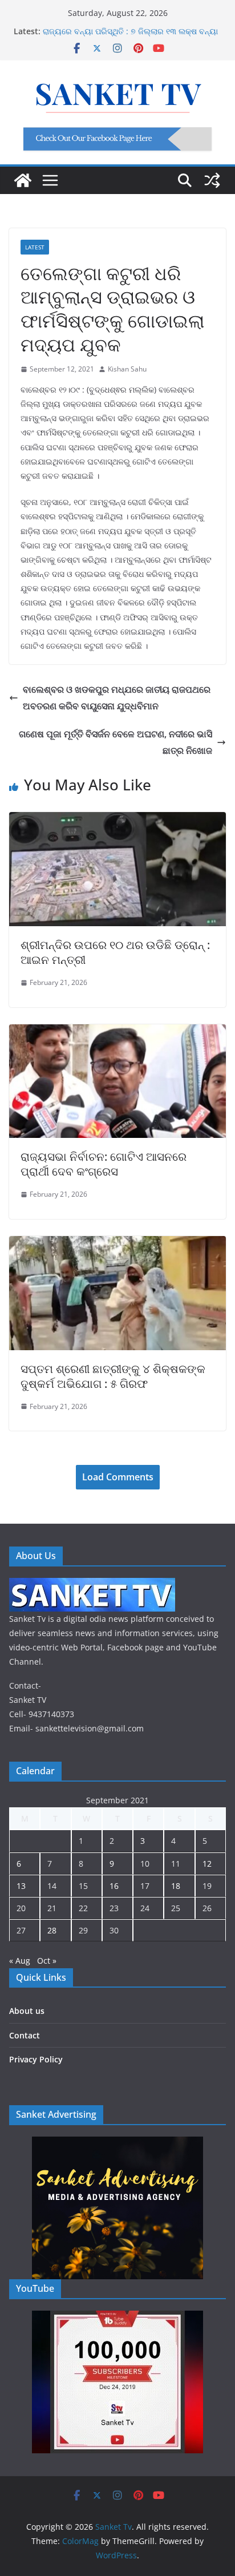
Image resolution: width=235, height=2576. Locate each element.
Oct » (47, 1961)
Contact (25, 2035)
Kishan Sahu (127, 369)
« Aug (20, 1961)
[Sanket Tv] (23, 180)
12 (207, 1864)
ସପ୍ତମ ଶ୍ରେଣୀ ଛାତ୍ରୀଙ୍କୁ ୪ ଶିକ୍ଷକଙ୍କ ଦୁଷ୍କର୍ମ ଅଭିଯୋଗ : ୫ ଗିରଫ (113, 1376)
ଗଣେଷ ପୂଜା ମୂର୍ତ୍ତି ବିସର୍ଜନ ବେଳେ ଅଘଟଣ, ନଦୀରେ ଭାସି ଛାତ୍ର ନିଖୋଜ (116, 742)
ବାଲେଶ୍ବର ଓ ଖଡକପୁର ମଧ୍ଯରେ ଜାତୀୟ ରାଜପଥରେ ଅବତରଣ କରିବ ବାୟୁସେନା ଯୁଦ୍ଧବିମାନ (117, 698)
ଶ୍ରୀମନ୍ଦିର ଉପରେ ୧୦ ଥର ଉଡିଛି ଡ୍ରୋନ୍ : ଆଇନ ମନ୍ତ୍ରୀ (115, 952)
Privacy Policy (36, 2059)
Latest (35, 247)
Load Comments (118, 1477)
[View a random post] (212, 180)
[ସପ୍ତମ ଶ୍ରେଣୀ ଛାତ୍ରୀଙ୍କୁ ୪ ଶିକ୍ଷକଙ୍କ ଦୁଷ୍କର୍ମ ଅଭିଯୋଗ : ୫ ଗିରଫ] (117, 1244)
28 (52, 1930)
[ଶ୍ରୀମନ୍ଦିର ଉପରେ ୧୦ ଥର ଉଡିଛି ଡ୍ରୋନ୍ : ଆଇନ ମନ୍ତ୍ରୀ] (117, 820)
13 (21, 1886)
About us (27, 2011)
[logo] (92, 1585)
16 (114, 1886)
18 (176, 1886)
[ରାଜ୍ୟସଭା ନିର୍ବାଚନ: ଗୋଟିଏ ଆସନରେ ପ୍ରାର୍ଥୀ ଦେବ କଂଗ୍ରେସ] (117, 1032)
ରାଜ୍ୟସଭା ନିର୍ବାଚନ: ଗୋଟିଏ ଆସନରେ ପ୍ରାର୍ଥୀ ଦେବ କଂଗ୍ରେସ (104, 1164)
